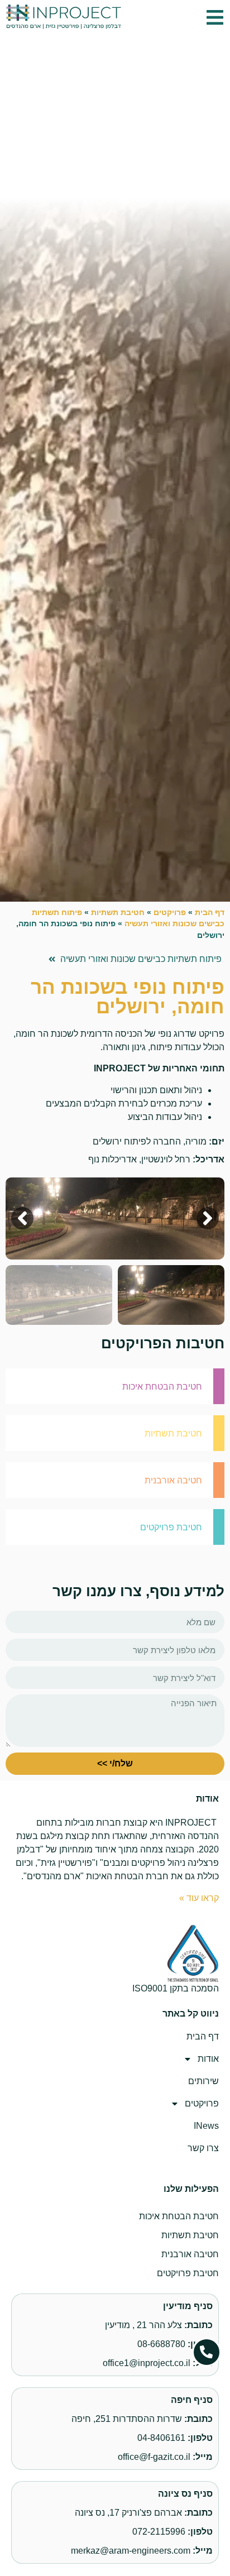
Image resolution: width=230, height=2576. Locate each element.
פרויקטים (170, 913)
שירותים (203, 2081)
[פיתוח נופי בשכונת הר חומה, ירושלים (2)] (115, 1218)
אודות (208, 2059)
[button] (215, 18)
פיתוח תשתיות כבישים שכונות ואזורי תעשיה (141, 959)
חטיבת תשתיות (118, 913)
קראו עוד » (199, 1898)
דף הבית (210, 913)
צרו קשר (203, 2148)
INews (206, 2126)
